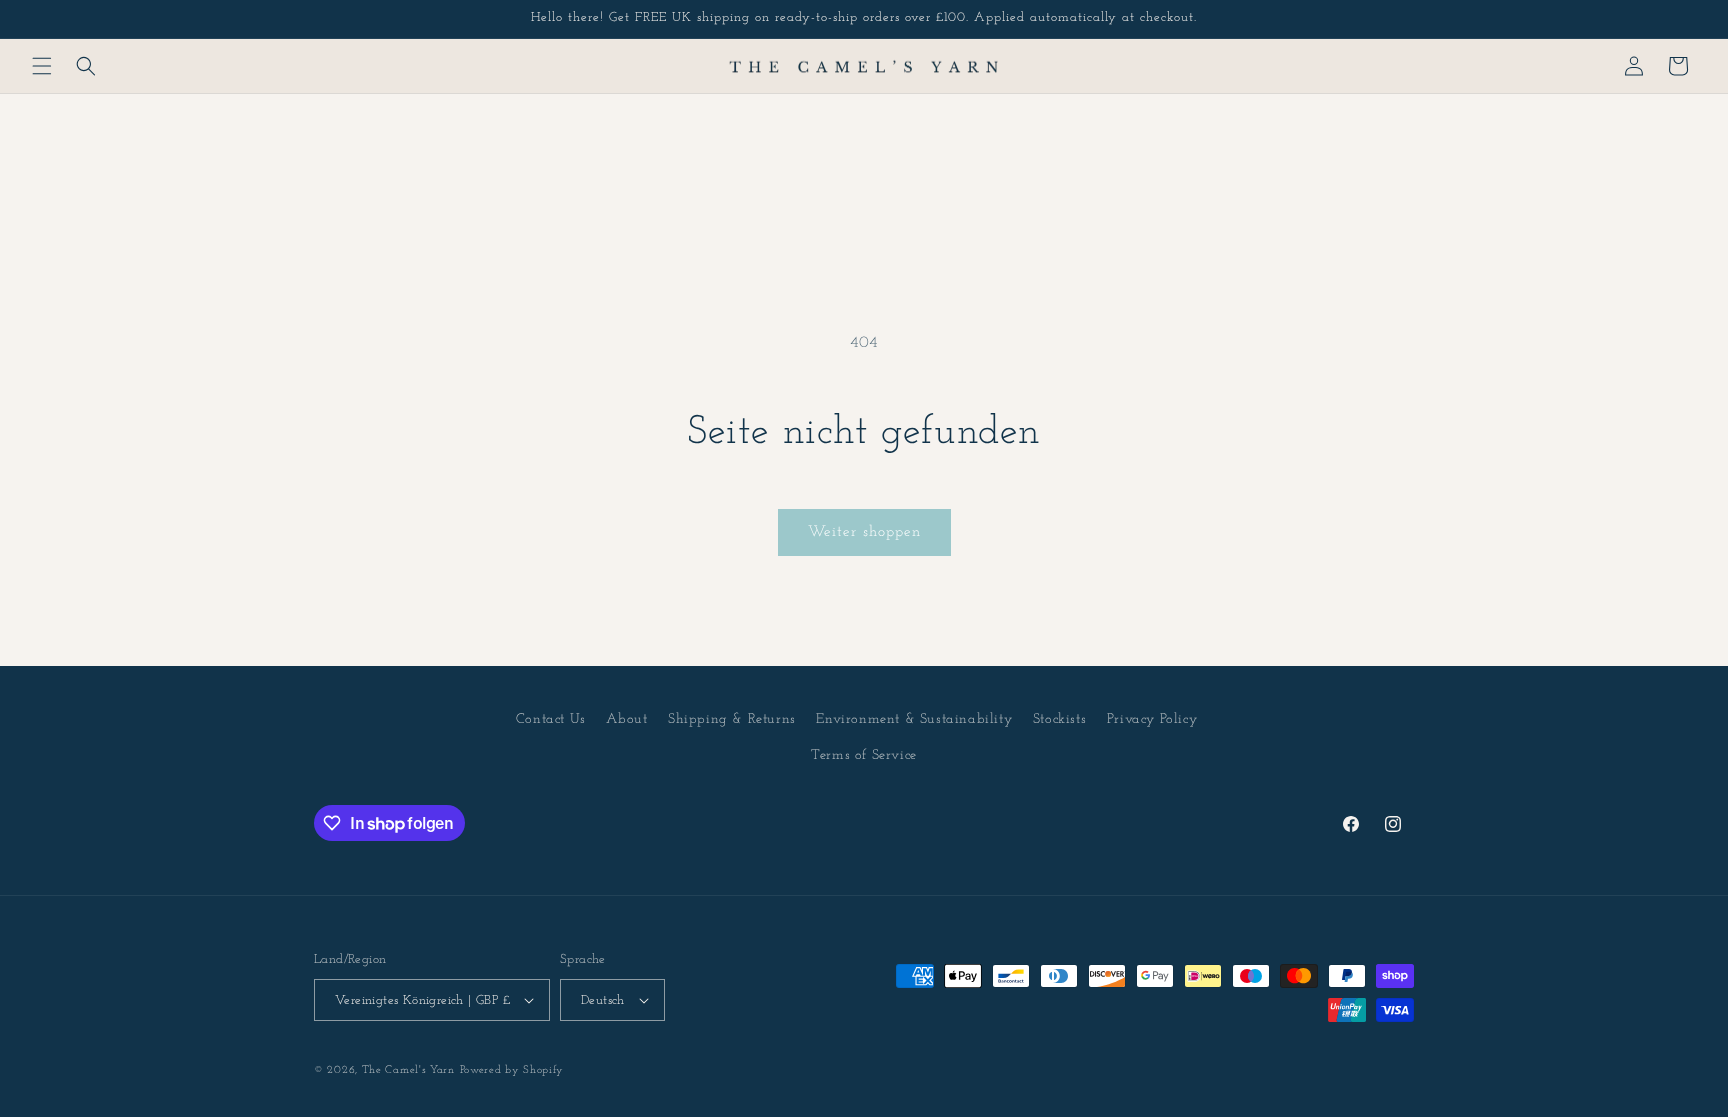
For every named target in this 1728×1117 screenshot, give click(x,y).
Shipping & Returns (732, 719)
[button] (42, 66)
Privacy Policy (1152, 719)
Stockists (1059, 719)
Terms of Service (864, 755)
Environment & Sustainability (914, 719)
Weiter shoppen (864, 532)
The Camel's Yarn (408, 1070)
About (626, 719)
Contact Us (551, 719)
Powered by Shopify (512, 1070)
